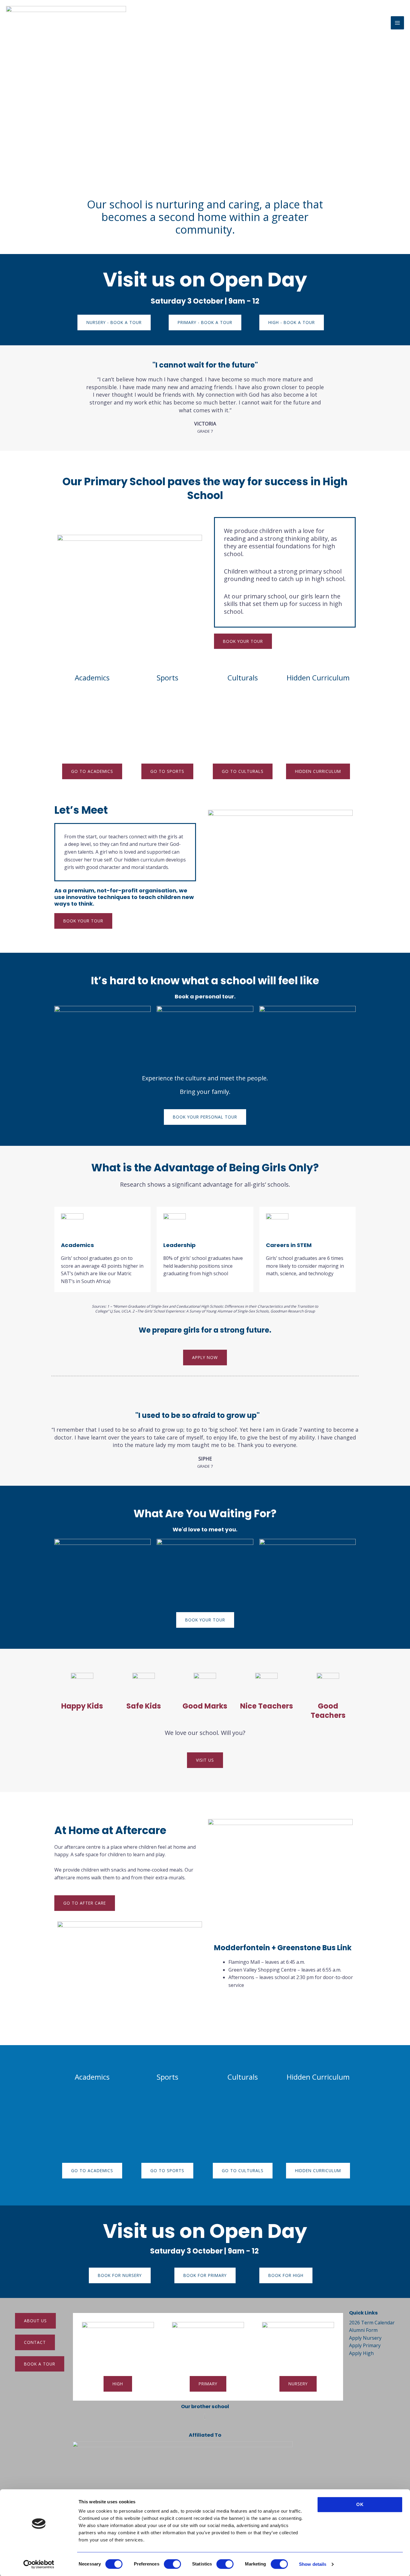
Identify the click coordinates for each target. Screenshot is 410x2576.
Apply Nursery (365, 2338)
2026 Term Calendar (372, 2323)
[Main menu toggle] (397, 23)
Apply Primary (365, 2346)
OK (360, 2504)
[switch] (172, 2564)
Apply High (361, 2354)
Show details (313, 2564)
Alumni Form (363, 2330)
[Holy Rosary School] (66, 23)
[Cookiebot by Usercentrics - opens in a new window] (39, 2564)
